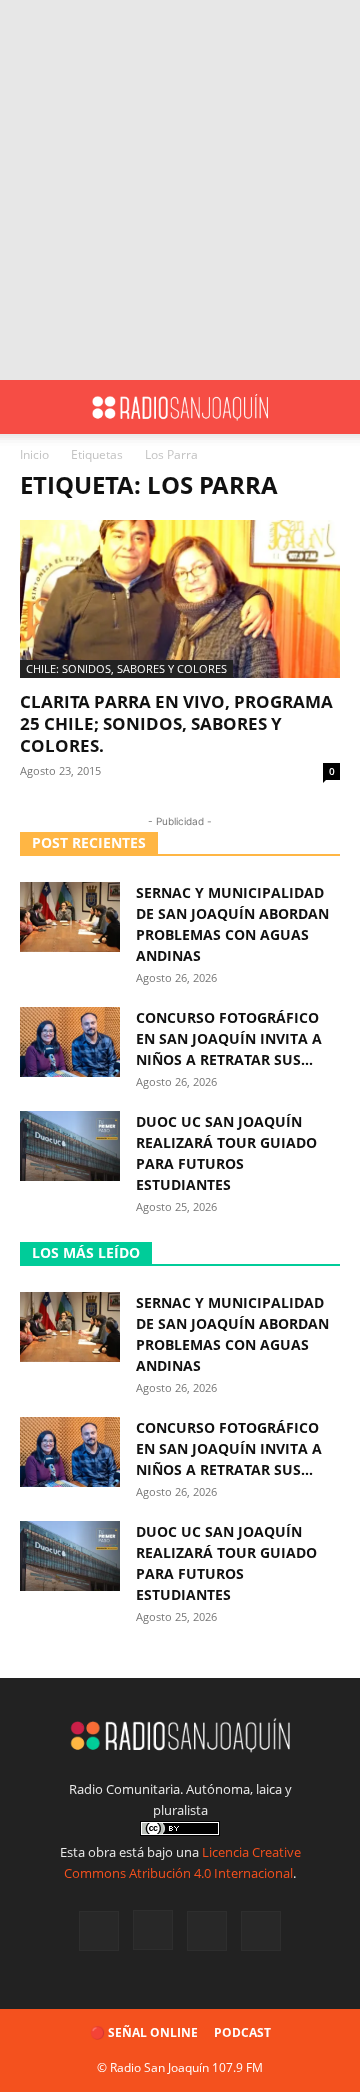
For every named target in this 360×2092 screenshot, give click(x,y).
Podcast (242, 2032)
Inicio (34, 454)
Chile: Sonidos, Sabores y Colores (126, 668)
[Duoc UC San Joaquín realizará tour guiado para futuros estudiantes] (70, 1146)
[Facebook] (99, 1931)
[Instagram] (153, 1930)
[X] (207, 1931)
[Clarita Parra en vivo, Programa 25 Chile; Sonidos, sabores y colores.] (180, 599)
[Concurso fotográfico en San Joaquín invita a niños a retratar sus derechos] (70, 1042)
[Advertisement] (180, 190)
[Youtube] (261, 1931)
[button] (34, 407)
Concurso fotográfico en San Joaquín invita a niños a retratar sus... (229, 1038)
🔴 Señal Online (144, 2032)
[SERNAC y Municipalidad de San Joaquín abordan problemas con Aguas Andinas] (70, 917)
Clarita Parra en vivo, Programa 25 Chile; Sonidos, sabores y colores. (176, 723)
